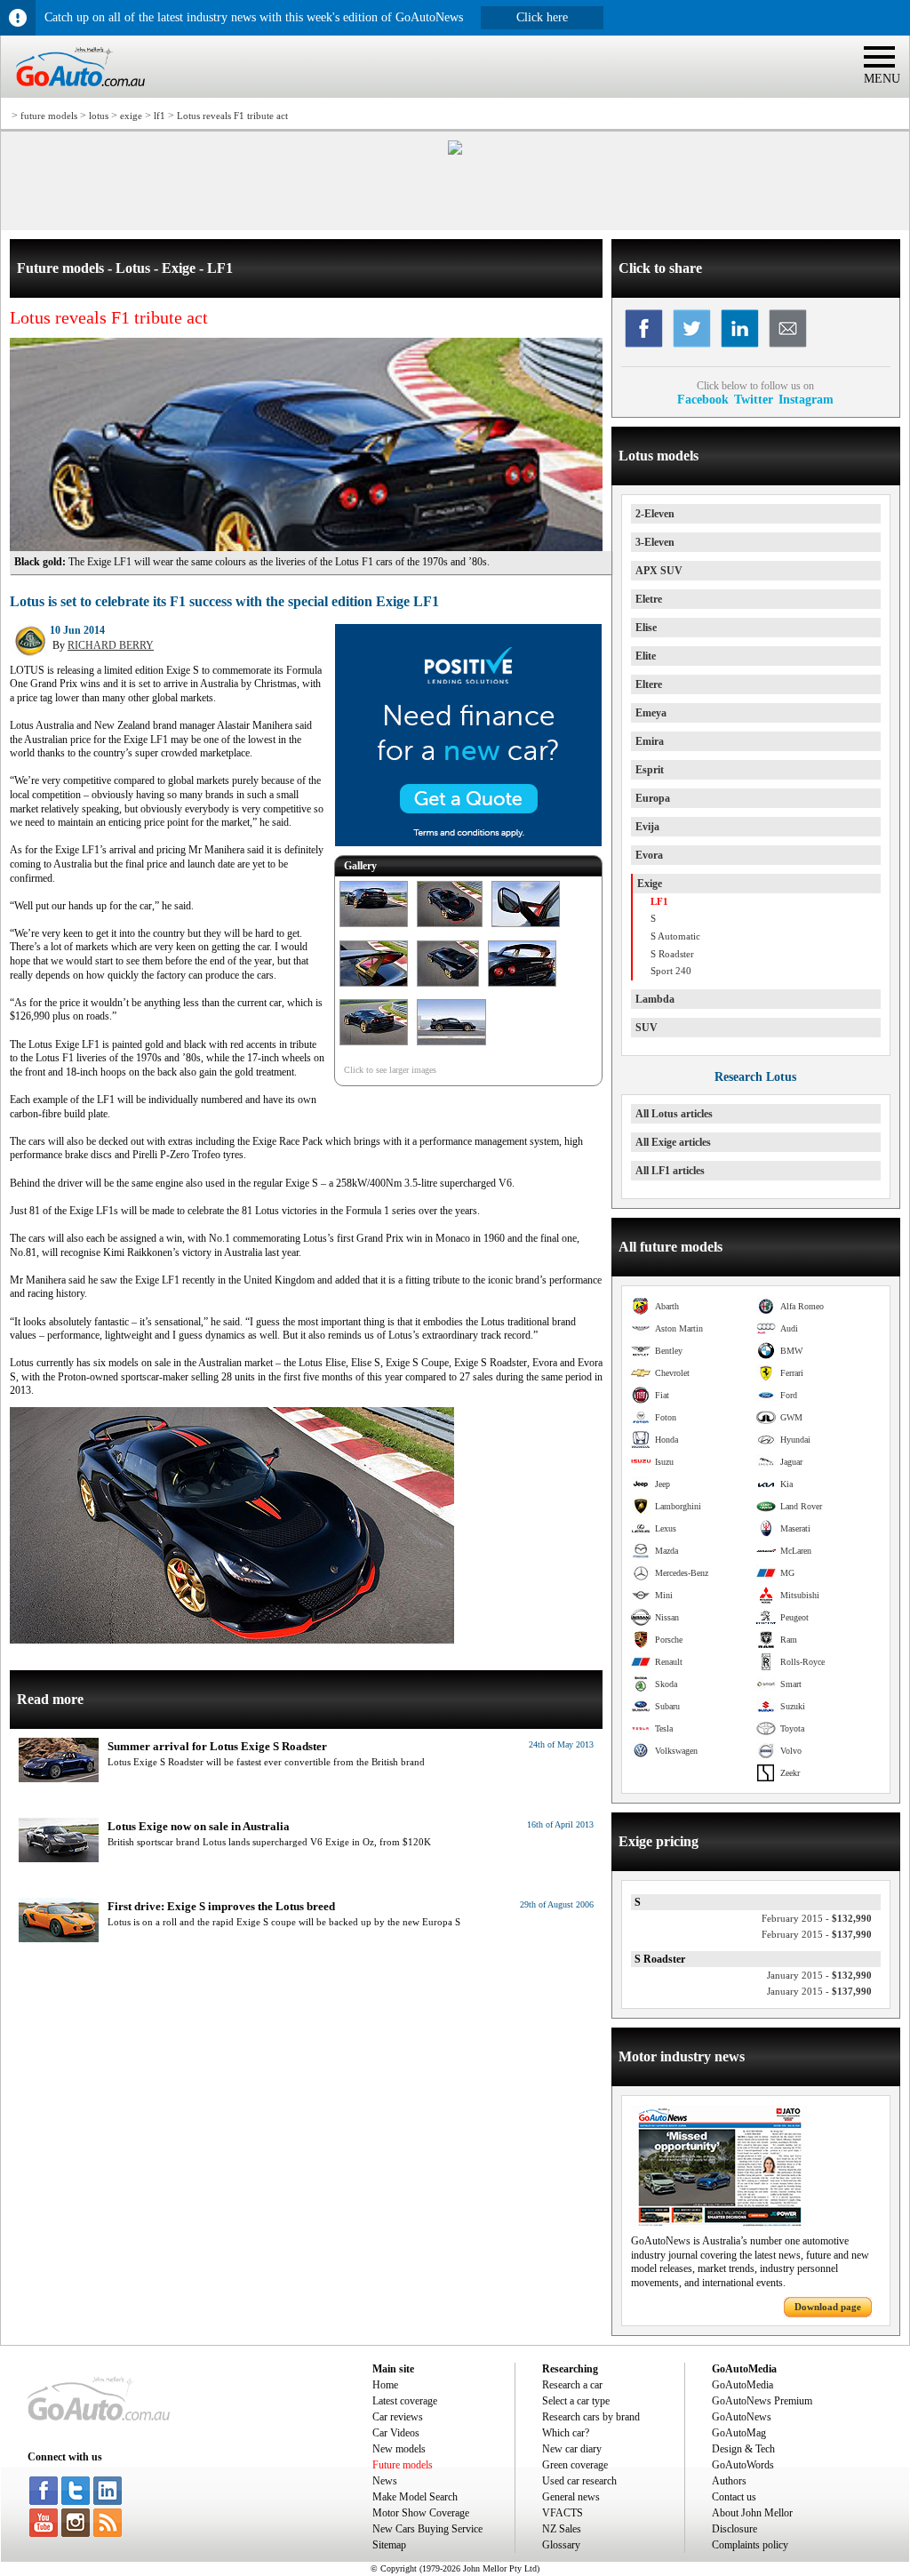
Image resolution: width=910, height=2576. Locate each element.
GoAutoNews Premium (762, 2401)
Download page (828, 2307)
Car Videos (396, 2433)
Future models (403, 2465)
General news (571, 2497)
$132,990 (817, 1918)
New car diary (572, 2449)
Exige (650, 884)
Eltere (649, 684)
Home (385, 2385)
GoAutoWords (743, 2465)
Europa (653, 798)
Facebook (703, 399)
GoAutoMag (739, 2433)
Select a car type (576, 2401)
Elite (646, 656)
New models (399, 2449)
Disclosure (734, 2529)
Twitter (754, 399)
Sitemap (389, 2545)
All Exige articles (673, 1142)
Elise (646, 628)
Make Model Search (415, 2497)
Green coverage (575, 2465)
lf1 (160, 116)
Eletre (649, 599)
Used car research (579, 2481)
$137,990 (817, 1934)
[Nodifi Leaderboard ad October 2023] (455, 151)
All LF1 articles (670, 1171)
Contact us (734, 2497)
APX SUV (659, 571)
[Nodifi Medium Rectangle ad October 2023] (468, 843)
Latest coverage (405, 2401)
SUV (647, 1028)
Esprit (650, 770)
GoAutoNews (742, 2417)
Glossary (561, 2545)
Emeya (651, 713)
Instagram (806, 399)
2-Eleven (655, 514)
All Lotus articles (674, 1114)
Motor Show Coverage (421, 2513)
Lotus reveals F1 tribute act (232, 116)
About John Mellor (752, 2513)
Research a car (572, 2385)
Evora (649, 855)
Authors (729, 2481)
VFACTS (563, 2513)
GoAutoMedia (742, 2385)
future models (49, 116)
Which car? (566, 2433)
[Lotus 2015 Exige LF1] (374, 928)
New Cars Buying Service (427, 2529)
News (385, 2481)
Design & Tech (743, 2449)
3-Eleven (655, 542)
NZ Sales (562, 2529)
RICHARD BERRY (111, 645)
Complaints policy (750, 2545)
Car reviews (398, 2417)
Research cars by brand (591, 2417)
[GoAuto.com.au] (73, 94)
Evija (647, 827)
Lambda (655, 999)
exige (131, 116)
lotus (99, 116)
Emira (650, 741)
